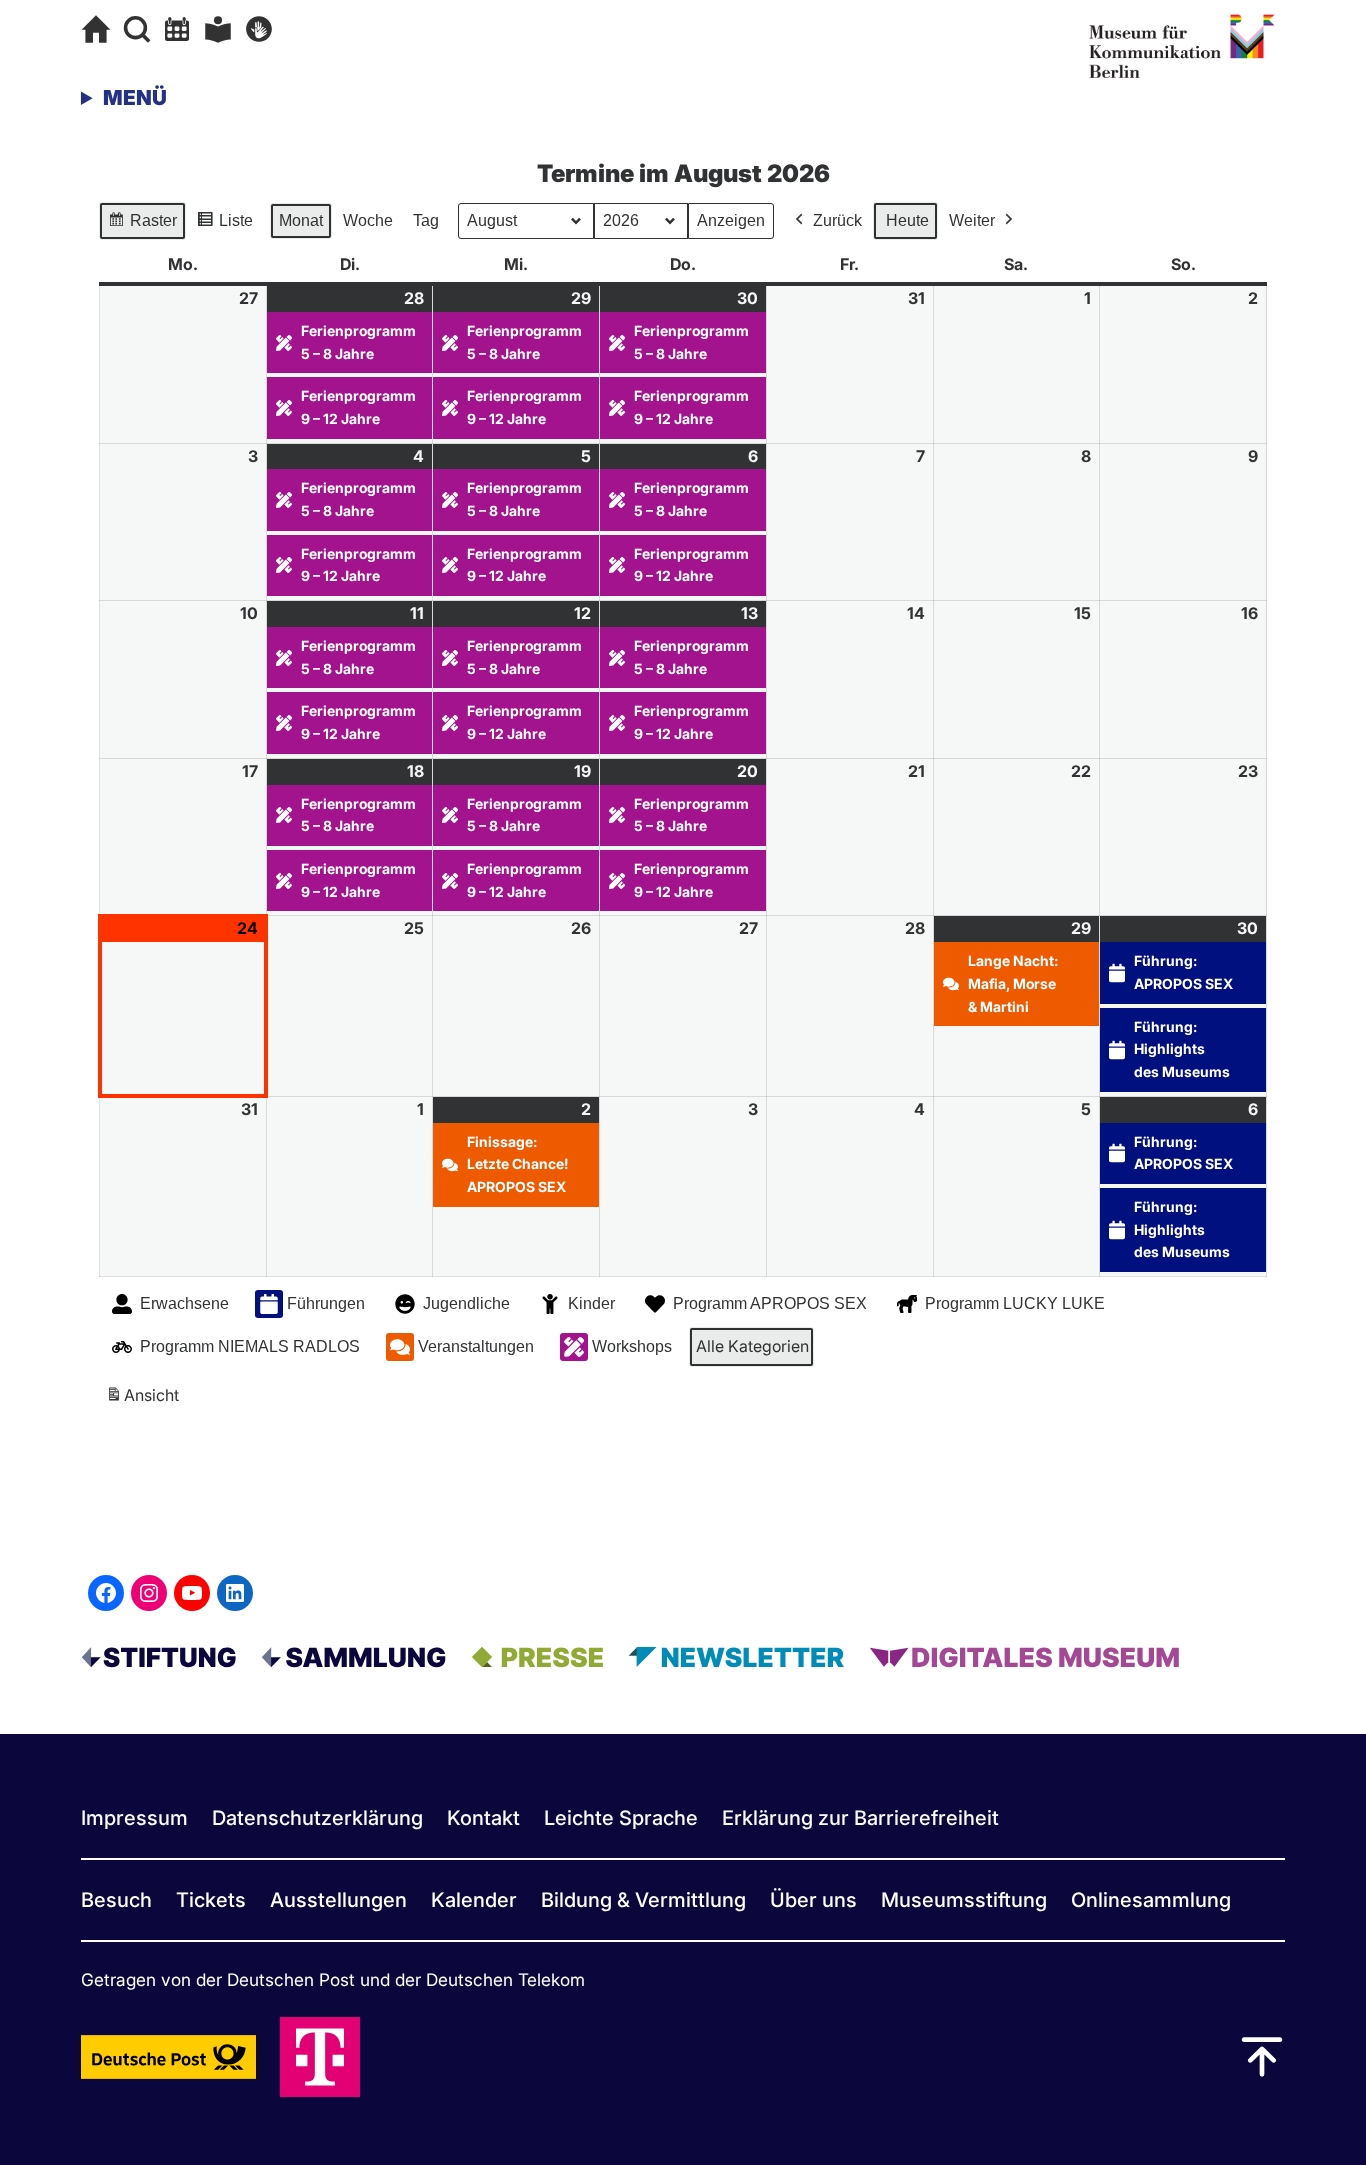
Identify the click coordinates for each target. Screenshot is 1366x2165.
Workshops (632, 1346)
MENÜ (135, 97)
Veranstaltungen (476, 1346)
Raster (142, 226)
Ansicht (145, 1401)
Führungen (326, 1303)
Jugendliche (466, 1303)
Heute (907, 220)
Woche (368, 220)
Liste (224, 226)
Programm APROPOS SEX (770, 1303)
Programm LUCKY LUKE (1015, 1303)
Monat (301, 220)
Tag (426, 220)
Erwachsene (184, 1303)
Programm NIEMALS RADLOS (250, 1346)
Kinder (591, 1303)
